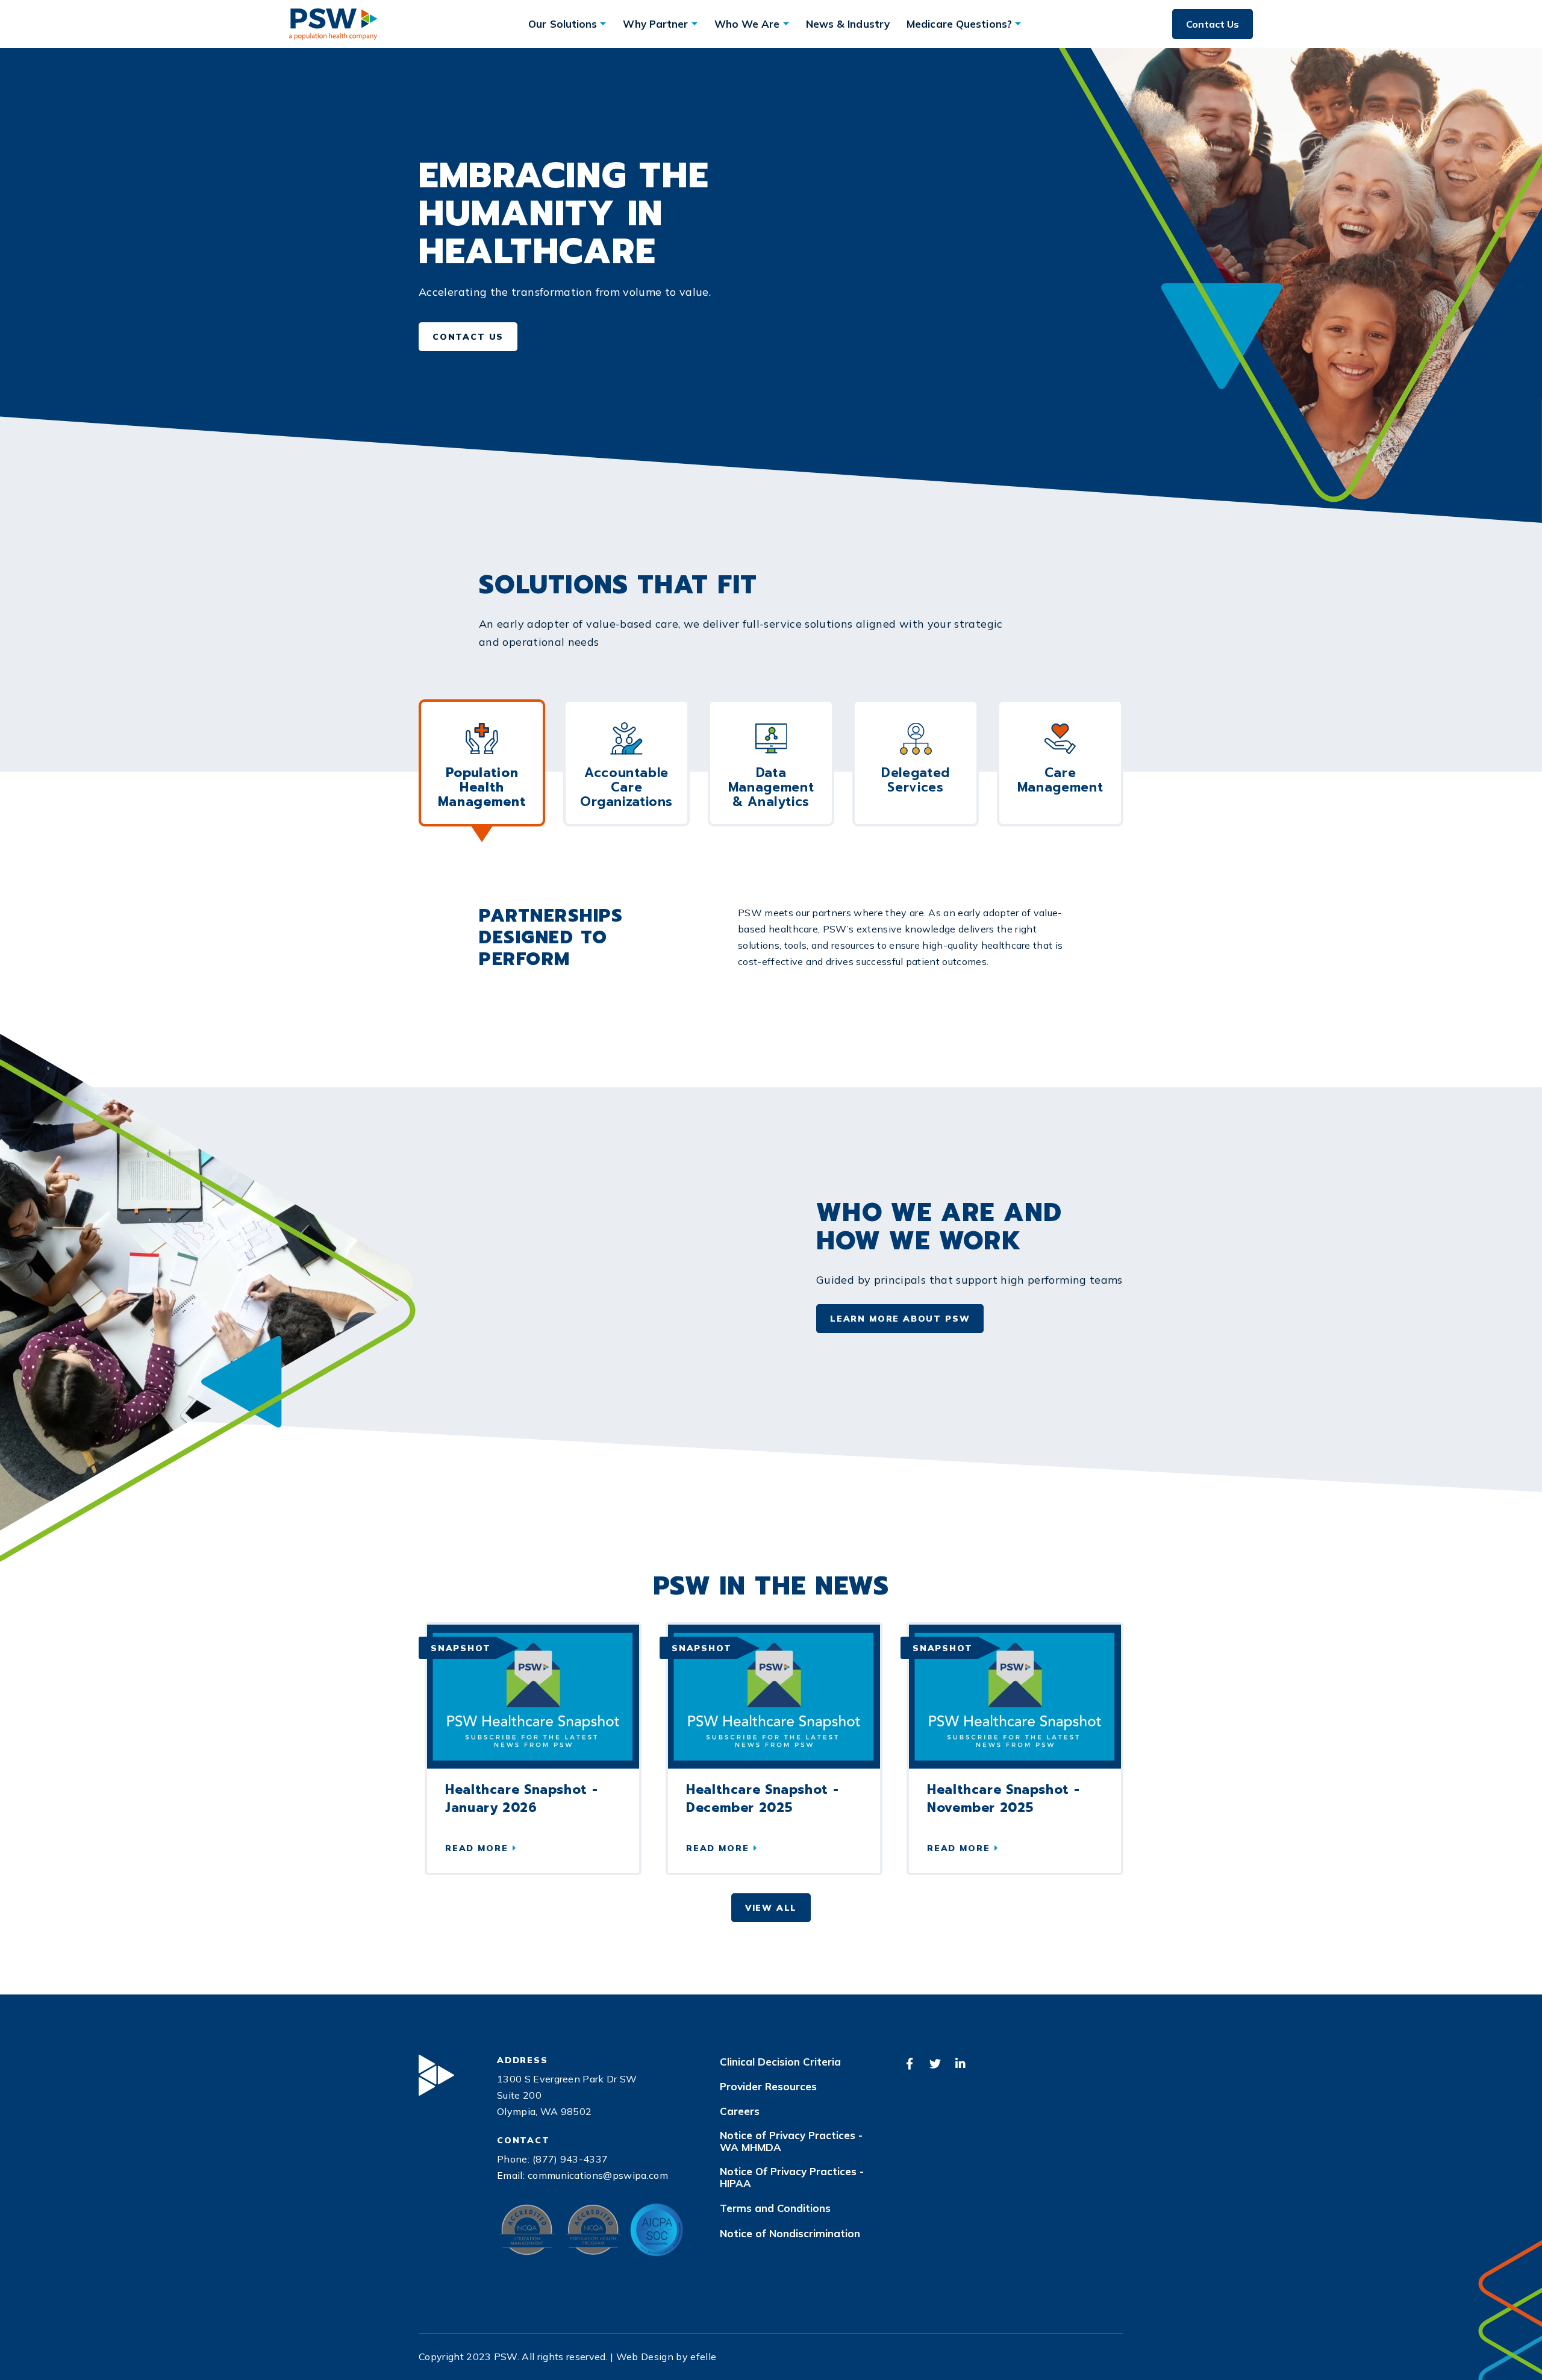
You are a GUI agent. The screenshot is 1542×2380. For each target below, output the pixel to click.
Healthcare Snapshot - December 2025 (762, 1799)
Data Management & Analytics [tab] (771, 787)
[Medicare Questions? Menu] (1018, 24)
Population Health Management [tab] (482, 787)
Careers (740, 2111)
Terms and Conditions (775, 2208)
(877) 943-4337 (570, 2159)
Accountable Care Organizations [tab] (626, 787)
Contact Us (1213, 24)
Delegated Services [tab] (916, 780)
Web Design (645, 2357)
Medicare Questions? (959, 24)
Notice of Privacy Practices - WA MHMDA (791, 2141)
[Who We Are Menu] (786, 24)
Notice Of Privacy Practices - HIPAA (792, 2178)
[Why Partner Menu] (695, 24)
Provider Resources (768, 2087)
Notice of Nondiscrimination (790, 2234)
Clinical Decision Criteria (780, 2062)
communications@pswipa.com (598, 2175)
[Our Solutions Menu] (603, 24)
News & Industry (848, 24)
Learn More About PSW (900, 1319)
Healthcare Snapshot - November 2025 (1003, 1799)
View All (771, 1908)
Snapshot (461, 1648)
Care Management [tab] (1060, 780)
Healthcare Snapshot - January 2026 (521, 1799)
